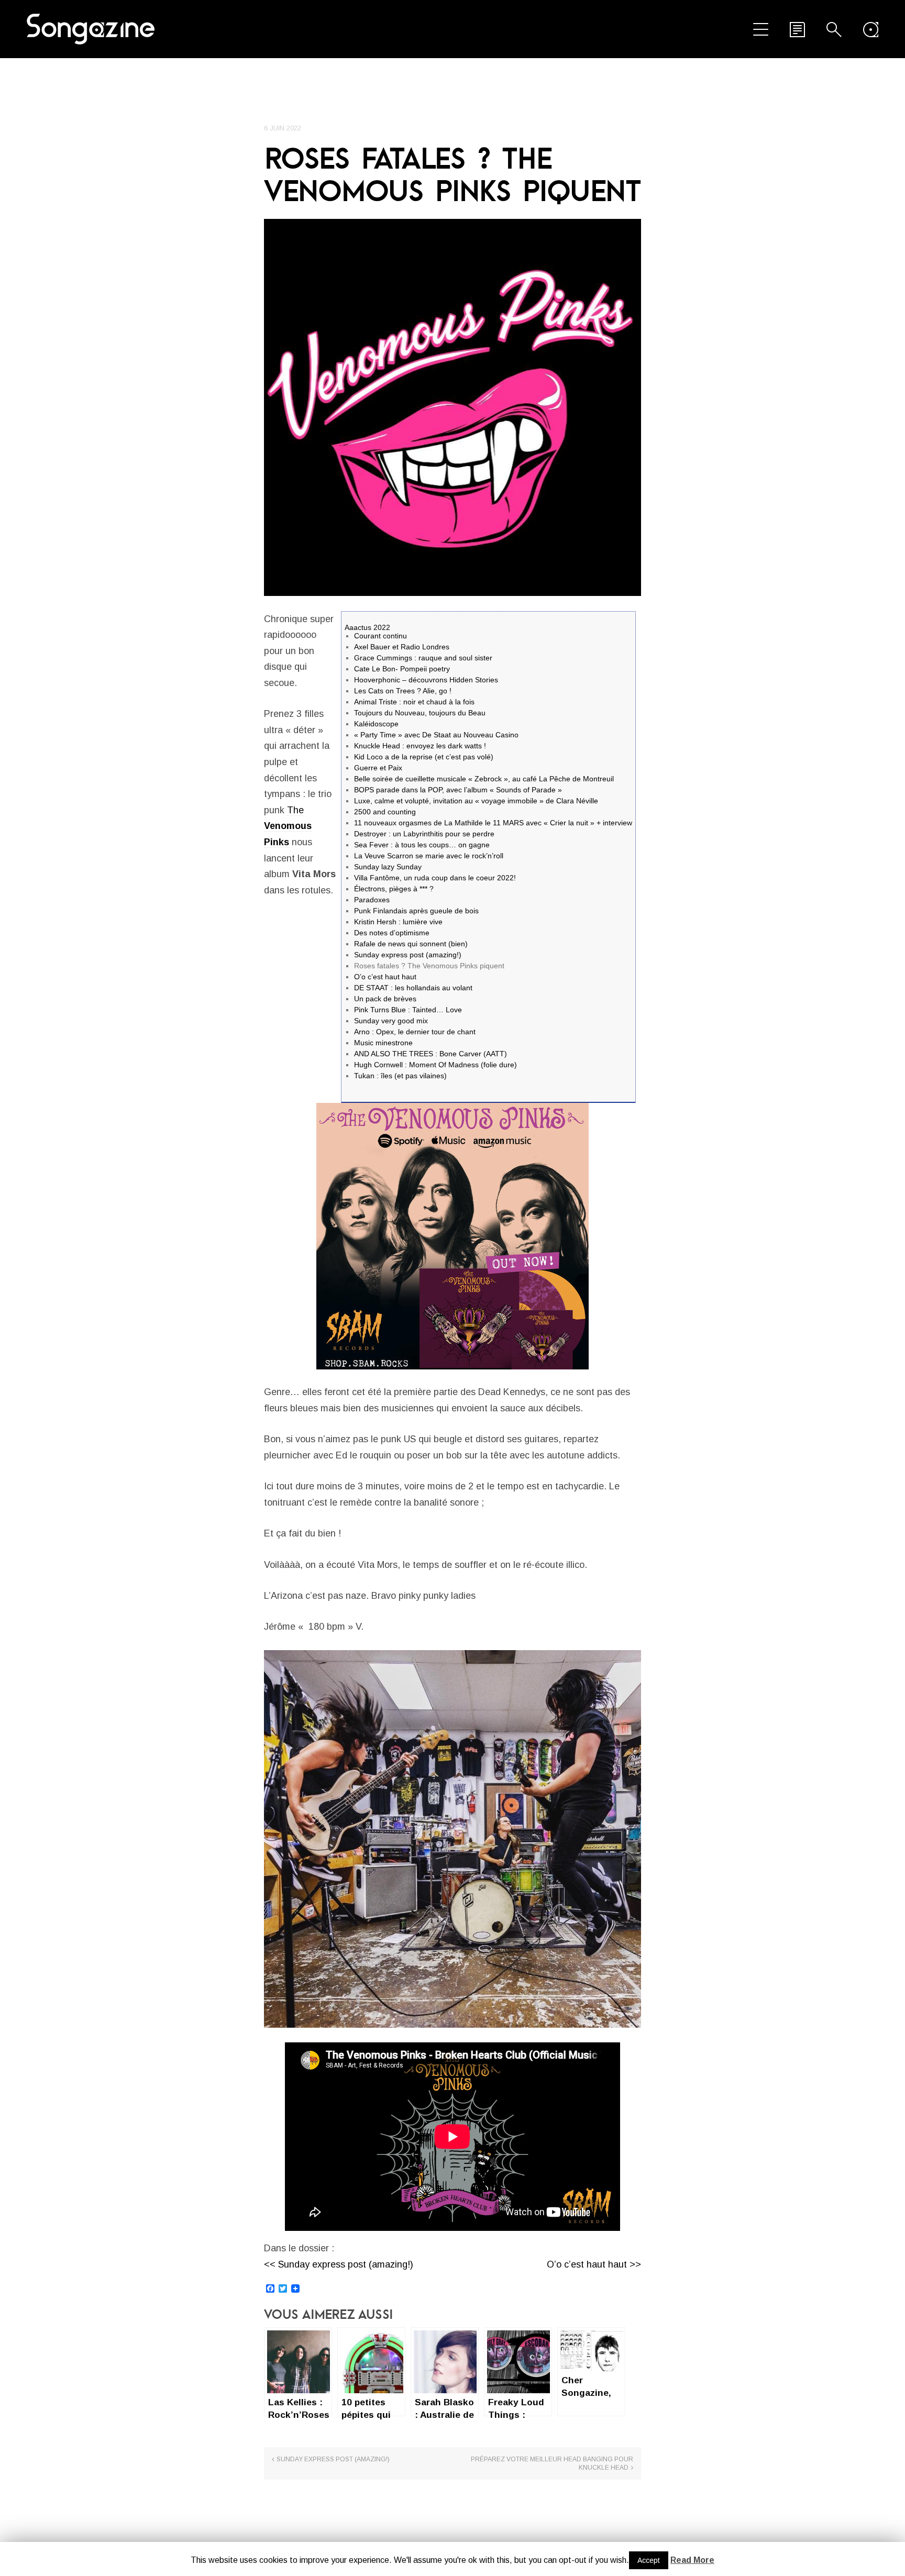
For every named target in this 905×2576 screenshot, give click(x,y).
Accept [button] (649, 2560)
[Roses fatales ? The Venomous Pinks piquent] (452, 407)
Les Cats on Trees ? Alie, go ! (403, 691)
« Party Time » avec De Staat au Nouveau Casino (436, 735)
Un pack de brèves (385, 999)
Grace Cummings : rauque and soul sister (423, 658)
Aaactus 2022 (367, 627)
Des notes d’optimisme (392, 933)
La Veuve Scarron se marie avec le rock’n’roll (429, 856)
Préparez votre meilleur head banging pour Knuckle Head (552, 2463)
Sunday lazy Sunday (388, 867)
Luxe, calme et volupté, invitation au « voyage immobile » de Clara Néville (476, 801)
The (288, 826)
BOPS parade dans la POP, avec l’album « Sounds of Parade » (458, 790)
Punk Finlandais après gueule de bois (416, 911)
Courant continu (380, 636)
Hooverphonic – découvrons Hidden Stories (426, 680)
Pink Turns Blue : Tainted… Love (408, 1010)
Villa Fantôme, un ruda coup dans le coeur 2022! (435, 878)
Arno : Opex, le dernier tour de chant (415, 1032)
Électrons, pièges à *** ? (394, 889)
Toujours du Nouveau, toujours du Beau (420, 713)
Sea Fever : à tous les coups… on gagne (422, 845)
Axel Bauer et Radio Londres (402, 647)
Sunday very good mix (391, 1021)
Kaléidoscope (376, 724)
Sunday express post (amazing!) (408, 955)
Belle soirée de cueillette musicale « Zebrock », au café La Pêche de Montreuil (484, 779)
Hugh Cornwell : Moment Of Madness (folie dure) (435, 1065)
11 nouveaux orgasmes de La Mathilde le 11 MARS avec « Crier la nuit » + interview (493, 823)
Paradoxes (372, 900)
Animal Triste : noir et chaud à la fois (414, 702)
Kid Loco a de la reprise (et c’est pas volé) (424, 757)
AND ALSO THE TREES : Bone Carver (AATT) (431, 1054)
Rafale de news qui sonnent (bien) (411, 944)
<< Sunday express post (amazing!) (339, 2264)
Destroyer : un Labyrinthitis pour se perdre (424, 834)
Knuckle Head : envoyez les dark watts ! (420, 746)
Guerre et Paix (378, 768)
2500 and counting (385, 812)
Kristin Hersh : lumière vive (398, 922)
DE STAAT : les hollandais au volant (413, 988)
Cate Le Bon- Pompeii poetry (402, 669)
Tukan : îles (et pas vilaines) (400, 1076)
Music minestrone (383, 1043)
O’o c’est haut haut (385, 977)
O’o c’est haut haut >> (594, 2264)
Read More (692, 2560)
